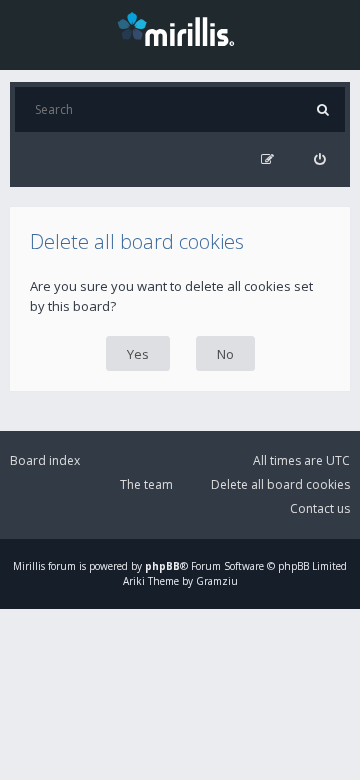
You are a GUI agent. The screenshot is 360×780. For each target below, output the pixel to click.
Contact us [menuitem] (320, 508)
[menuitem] (319, 159)
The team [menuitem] (146, 484)
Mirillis (29, 566)
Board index (45, 460)
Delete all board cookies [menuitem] (280, 484)
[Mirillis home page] (180, 28)
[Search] (322, 109)
